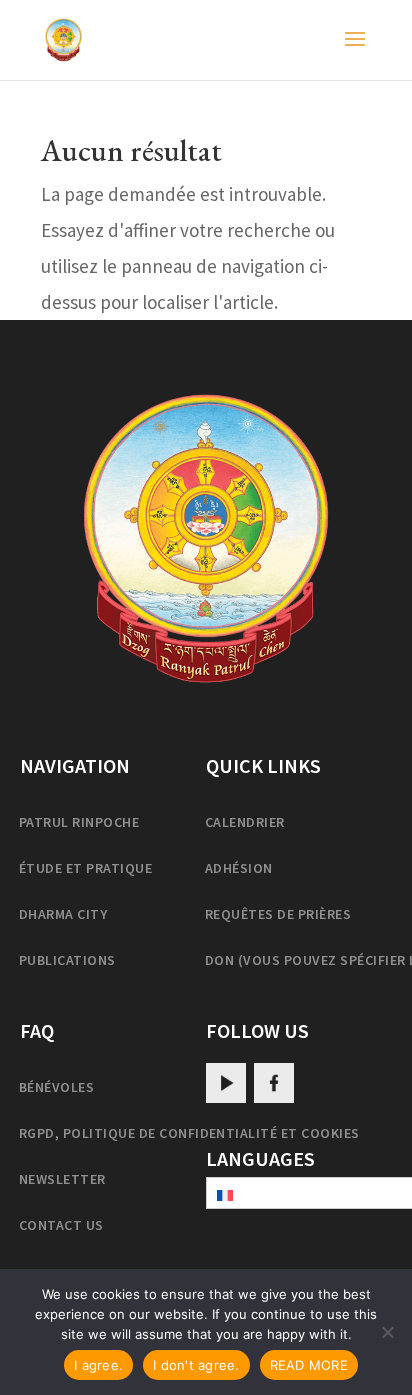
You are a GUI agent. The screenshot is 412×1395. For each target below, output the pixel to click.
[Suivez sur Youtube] (226, 1083)
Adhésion (239, 868)
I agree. (98, 1365)
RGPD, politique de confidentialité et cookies (189, 1133)
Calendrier (245, 822)
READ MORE (309, 1365)
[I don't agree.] (387, 1332)
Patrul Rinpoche (79, 822)
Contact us (61, 1225)
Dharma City (63, 914)
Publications (67, 960)
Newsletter (62, 1179)
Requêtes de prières (278, 914)
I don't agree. (196, 1365)
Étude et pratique (85, 868)
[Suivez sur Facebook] (274, 1083)
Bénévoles (56, 1087)
